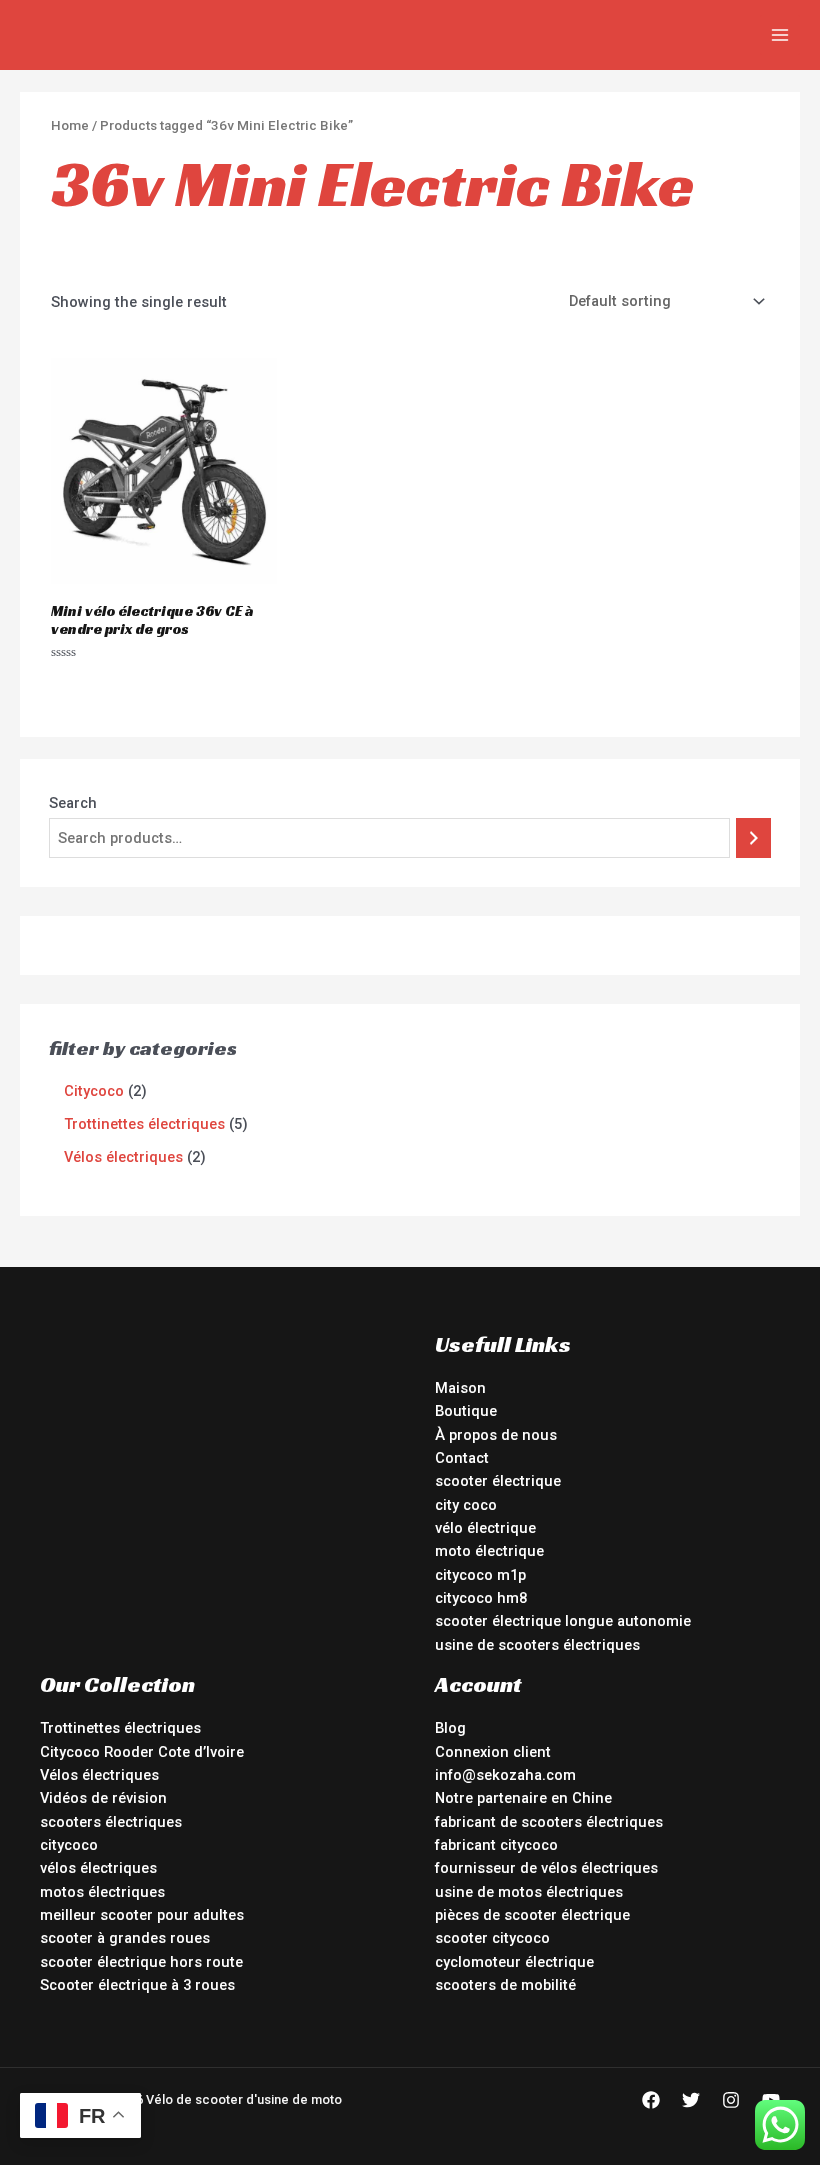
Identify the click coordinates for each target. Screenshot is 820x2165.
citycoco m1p (480, 1575)
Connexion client (493, 1752)
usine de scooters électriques (537, 1645)
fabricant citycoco (496, 1845)
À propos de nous (496, 1435)
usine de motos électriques (529, 1892)
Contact (462, 1458)
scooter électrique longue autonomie (563, 1621)
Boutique (466, 1411)
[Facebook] (651, 2100)
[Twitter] (691, 2100)
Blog (450, 1728)
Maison (460, 1388)
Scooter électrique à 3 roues (137, 1985)
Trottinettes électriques (120, 1728)
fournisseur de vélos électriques (546, 1868)
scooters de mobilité (505, 1985)
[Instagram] (731, 2100)
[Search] (753, 838)
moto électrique (489, 1551)
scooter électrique (498, 1481)
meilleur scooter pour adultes (142, 1915)
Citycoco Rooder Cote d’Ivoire (142, 1752)
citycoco (69, 1845)
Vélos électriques (99, 1775)
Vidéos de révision (103, 1798)
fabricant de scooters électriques (549, 1822)
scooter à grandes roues (125, 1938)
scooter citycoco (492, 1938)
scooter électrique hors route (141, 1962)
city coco (466, 1505)
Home (70, 125)
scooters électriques (111, 1822)
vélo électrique (485, 1528)
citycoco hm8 (481, 1598)
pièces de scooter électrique (532, 1915)
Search (73, 803)
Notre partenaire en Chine (523, 1798)
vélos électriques (98, 1868)
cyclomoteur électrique (514, 1962)
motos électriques (102, 1892)
